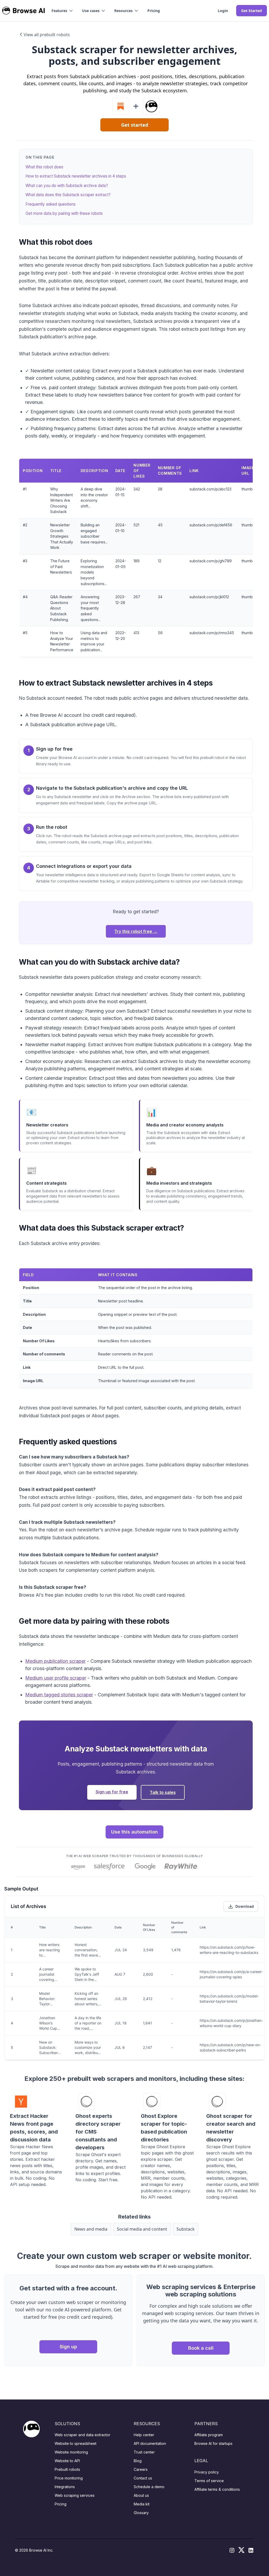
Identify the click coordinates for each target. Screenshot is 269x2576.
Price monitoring (69, 2478)
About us (141, 2495)
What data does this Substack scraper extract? (68, 195)
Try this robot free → (136, 931)
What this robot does (44, 167)
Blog (138, 2461)
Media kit (142, 2504)
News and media (91, 2229)
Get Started (252, 11)
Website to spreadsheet (76, 2443)
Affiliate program (209, 2435)
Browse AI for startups (213, 2443)
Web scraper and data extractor (82, 2435)
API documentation (150, 2443)
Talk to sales (163, 1792)
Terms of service (209, 2481)
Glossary (141, 2513)
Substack (186, 2229)
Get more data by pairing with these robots (64, 213)
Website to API (67, 2461)
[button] (63, 11)
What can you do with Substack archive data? (67, 186)
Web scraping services (75, 2495)
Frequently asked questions (51, 204)
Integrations (65, 2487)
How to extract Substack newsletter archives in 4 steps (76, 176)
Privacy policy (207, 2472)
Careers (141, 2469)
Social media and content (142, 2229)
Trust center (144, 2452)
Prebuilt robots (67, 2469)
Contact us (143, 2478)
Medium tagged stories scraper (59, 1695)
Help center (144, 2435)
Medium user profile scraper (56, 1678)
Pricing (154, 11)
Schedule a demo (149, 2487)
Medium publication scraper (55, 1661)
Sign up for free (112, 1792)
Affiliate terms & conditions (217, 2489)
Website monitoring (71, 2452)
